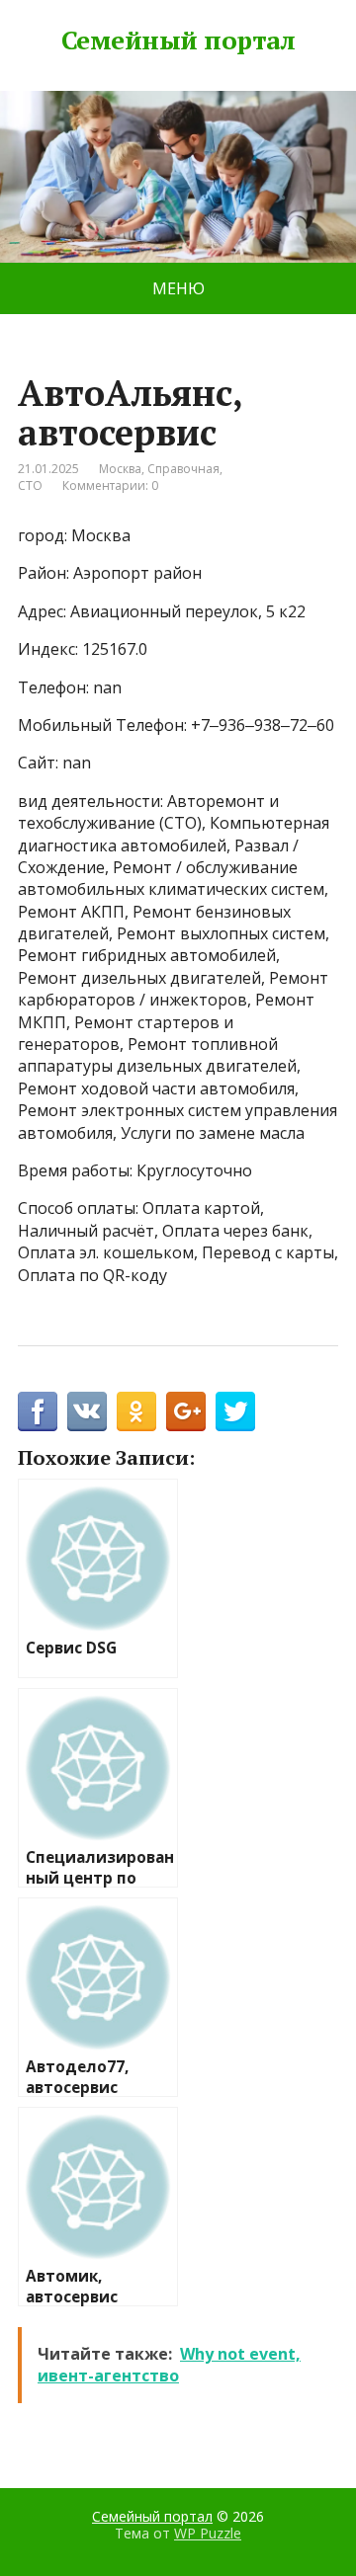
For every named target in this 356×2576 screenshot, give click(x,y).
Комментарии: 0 (110, 485)
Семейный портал (178, 40)
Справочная (183, 469)
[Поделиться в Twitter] (235, 1411)
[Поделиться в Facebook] (38, 1411)
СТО (30, 485)
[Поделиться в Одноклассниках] (136, 1411)
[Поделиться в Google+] (186, 1411)
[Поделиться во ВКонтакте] (87, 1411)
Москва (120, 469)
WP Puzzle (208, 2533)
